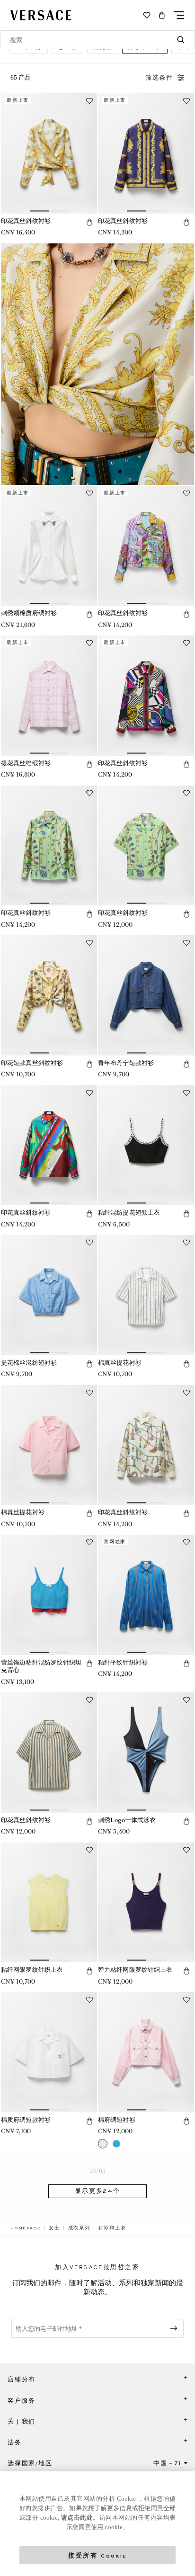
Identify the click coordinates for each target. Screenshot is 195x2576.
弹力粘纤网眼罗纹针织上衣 (135, 1970)
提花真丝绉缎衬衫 (26, 763)
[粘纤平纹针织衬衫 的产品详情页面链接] (146, 1595)
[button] (162, 15)
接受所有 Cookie (97, 2555)
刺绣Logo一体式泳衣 (127, 1820)
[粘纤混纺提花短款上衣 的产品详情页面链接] (146, 1145)
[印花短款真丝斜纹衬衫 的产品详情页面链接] (49, 995)
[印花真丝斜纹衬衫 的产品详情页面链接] (49, 153)
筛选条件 (159, 78)
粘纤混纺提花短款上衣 (129, 1212)
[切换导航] (179, 15)
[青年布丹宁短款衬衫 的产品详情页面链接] (146, 995)
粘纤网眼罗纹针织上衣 (32, 1970)
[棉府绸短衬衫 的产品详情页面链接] (146, 2052)
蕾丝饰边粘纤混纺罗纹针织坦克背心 (41, 1666)
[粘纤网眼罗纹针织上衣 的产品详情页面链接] (49, 1903)
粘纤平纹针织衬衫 (123, 1662)
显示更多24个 (97, 2191)
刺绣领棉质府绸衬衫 (29, 613)
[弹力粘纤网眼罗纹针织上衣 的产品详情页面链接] (146, 1903)
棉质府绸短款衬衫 (26, 2120)
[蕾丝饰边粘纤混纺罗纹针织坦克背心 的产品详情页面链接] (49, 1595)
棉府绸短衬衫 (117, 2120)
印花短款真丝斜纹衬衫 (32, 1063)
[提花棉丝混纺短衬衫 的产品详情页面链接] (49, 1295)
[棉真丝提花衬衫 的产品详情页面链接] (146, 1295)
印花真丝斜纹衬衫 (26, 221)
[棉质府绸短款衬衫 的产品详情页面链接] (49, 2052)
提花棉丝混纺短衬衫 (29, 1363)
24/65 (97, 2171)
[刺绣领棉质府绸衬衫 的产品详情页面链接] (49, 546)
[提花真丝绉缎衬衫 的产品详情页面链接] (49, 696)
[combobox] (97, 40)
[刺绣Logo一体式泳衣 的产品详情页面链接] (146, 1753)
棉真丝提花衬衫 (120, 1363)
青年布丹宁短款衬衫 (126, 1063)
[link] (26, 2228)
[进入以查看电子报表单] (176, 2328)
